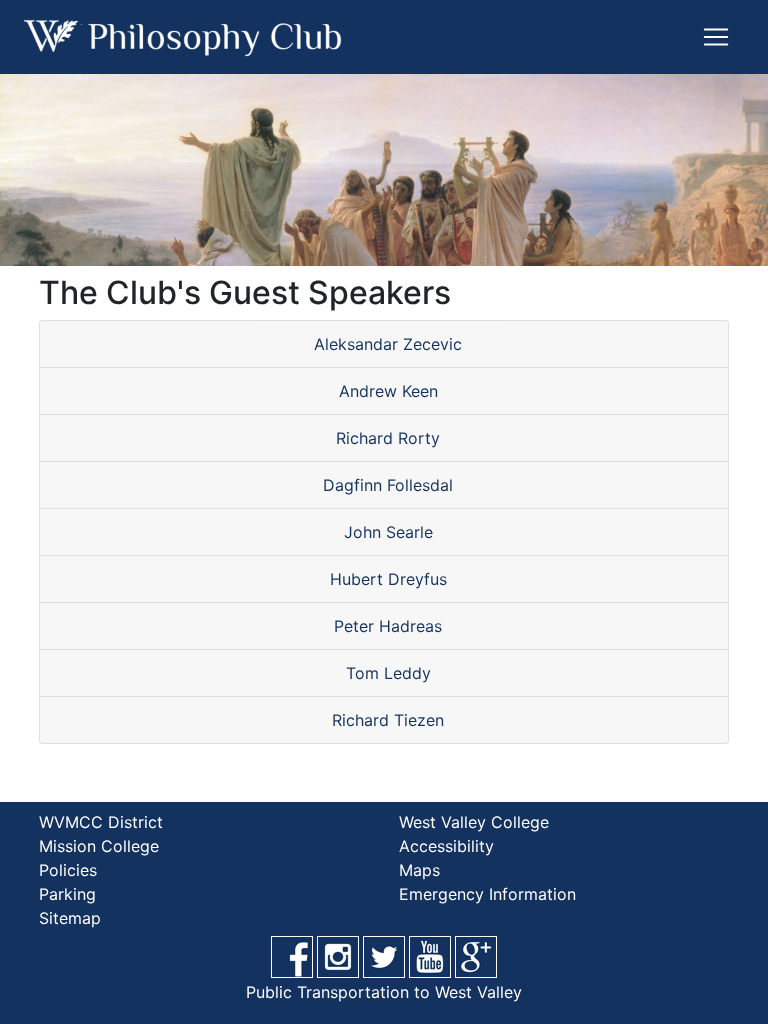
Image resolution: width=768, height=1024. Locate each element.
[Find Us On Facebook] (292, 957)
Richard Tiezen (388, 720)
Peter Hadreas (388, 626)
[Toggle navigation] (716, 37)
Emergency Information (487, 894)
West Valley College (474, 822)
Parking (67, 894)
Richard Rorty (388, 438)
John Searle (388, 532)
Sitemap (70, 918)
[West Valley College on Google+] (476, 957)
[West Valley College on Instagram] (338, 957)
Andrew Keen (388, 391)
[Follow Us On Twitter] (384, 957)
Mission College (99, 846)
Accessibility (446, 846)
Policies (68, 870)
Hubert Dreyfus (388, 579)
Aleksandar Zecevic (388, 344)
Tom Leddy (388, 673)
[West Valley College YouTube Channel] (430, 957)
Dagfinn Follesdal (388, 485)
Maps (419, 870)
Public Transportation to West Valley (384, 992)
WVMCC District (101, 822)
